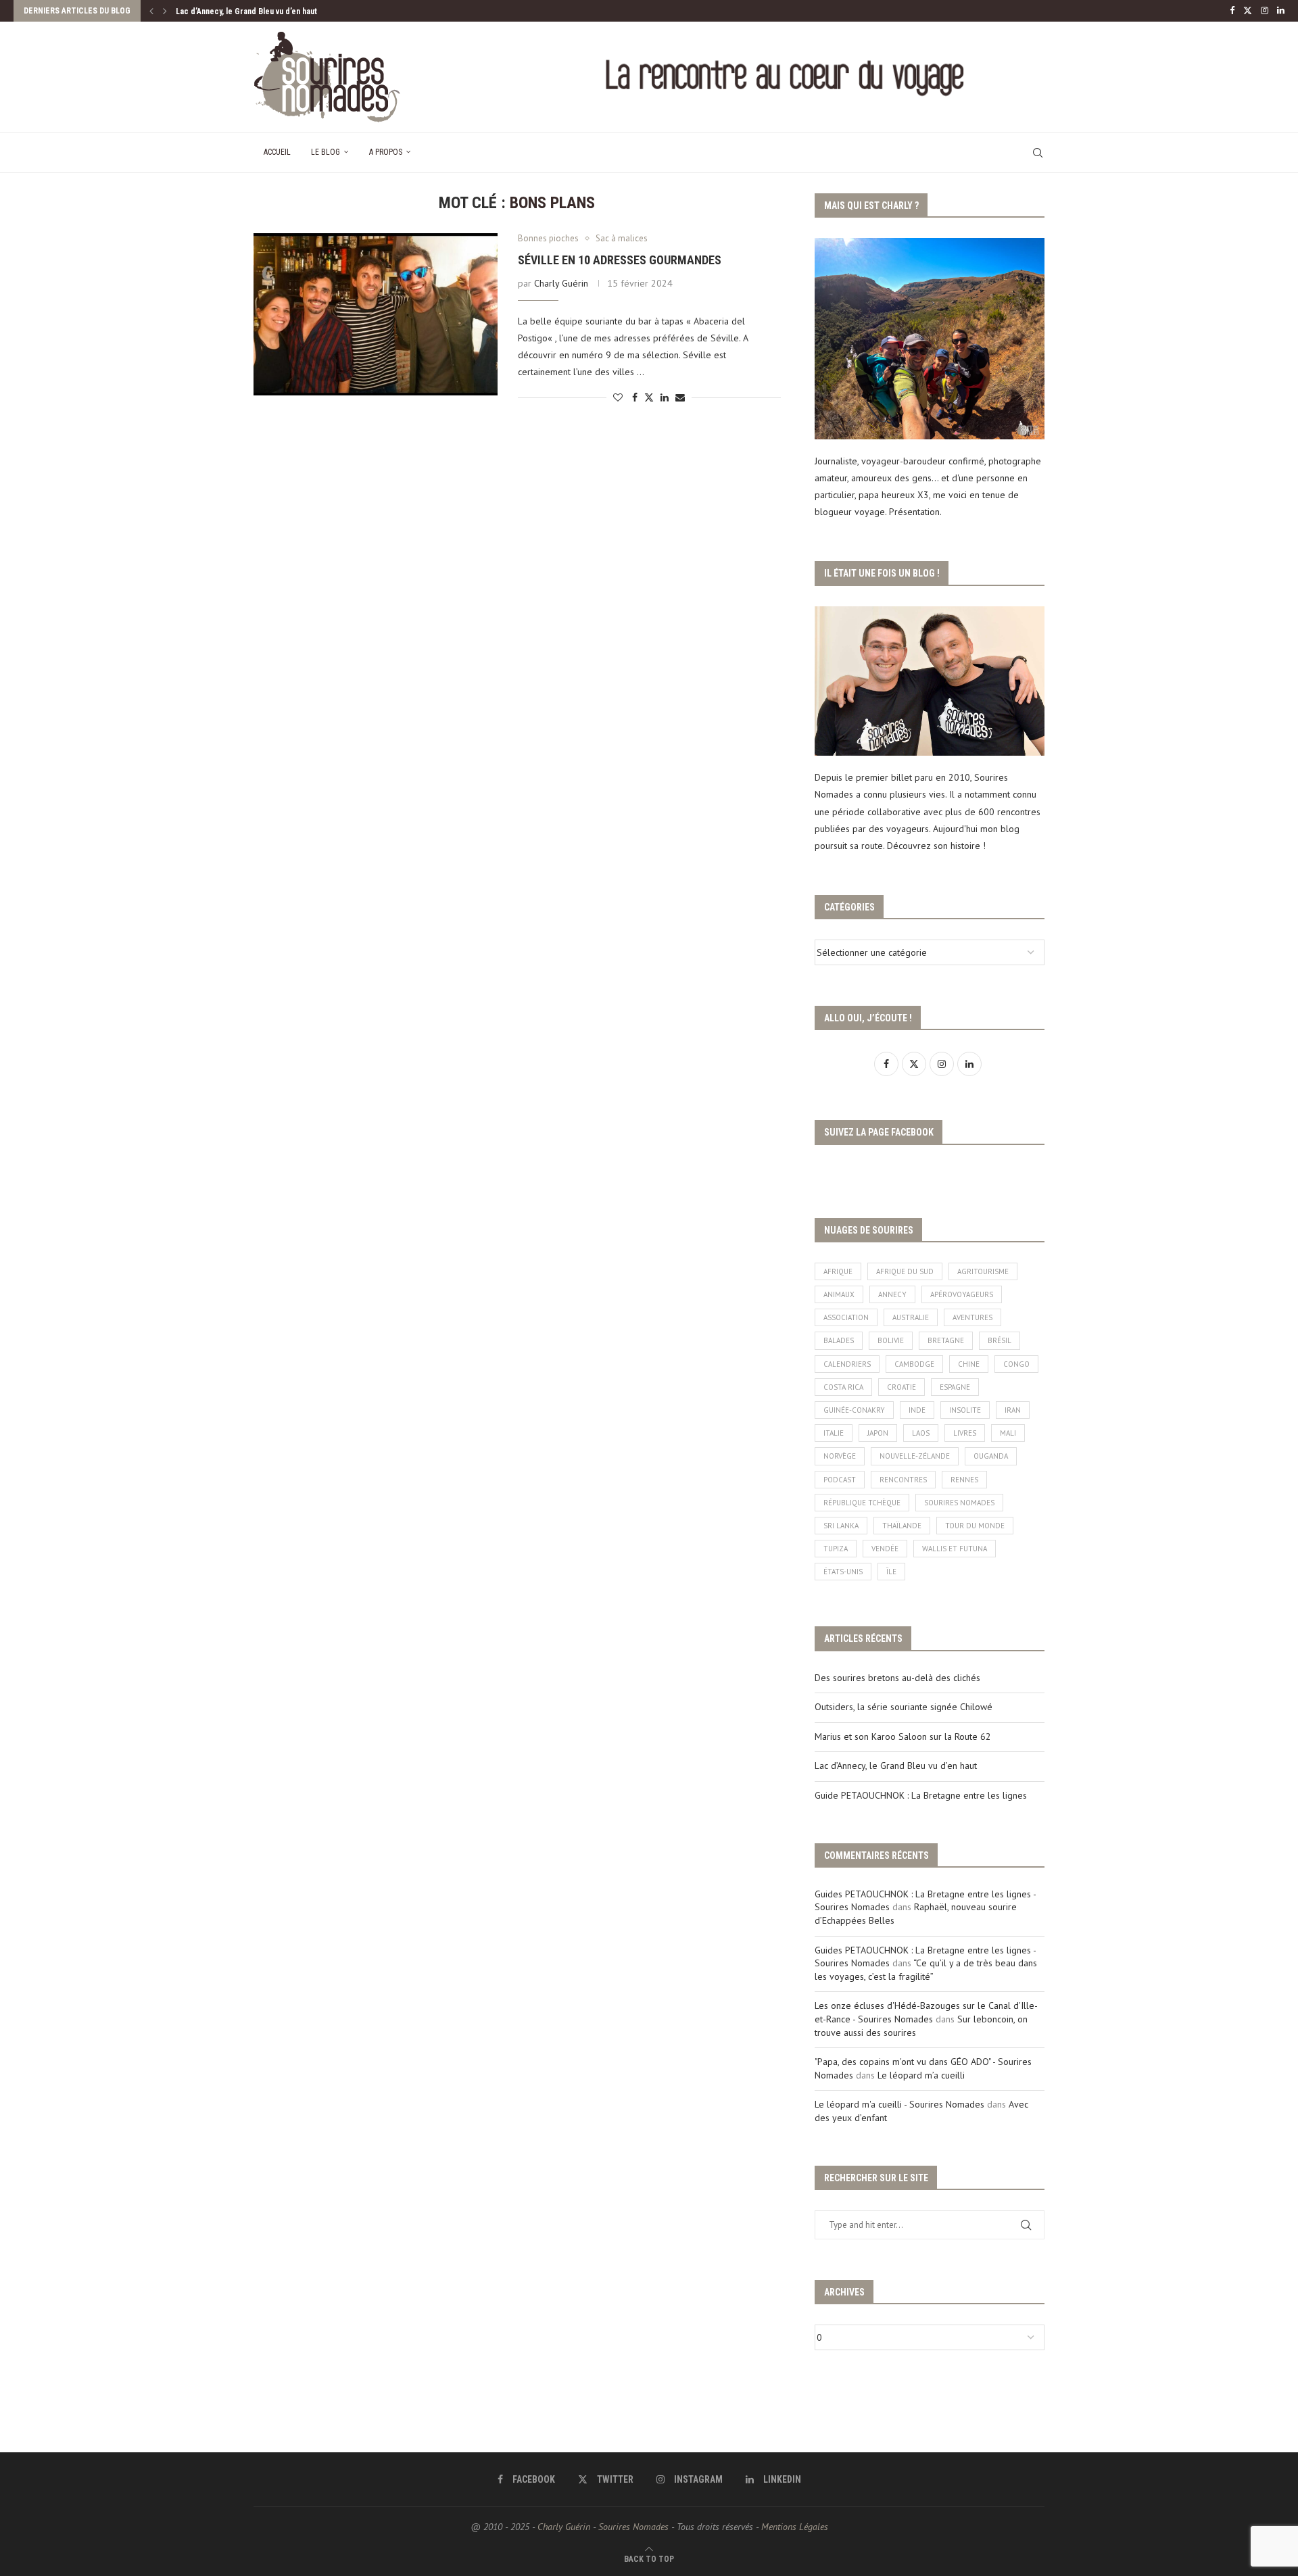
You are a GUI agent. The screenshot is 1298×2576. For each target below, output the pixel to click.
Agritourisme (983, 1271)
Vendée (885, 1549)
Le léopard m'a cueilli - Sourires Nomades (899, 2104)
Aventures (972, 1317)
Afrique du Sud (905, 1271)
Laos (921, 1433)
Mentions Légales (795, 2527)
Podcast (840, 1480)
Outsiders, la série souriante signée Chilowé (904, 1707)
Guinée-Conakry (854, 1410)
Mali (1008, 1433)
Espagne (955, 1387)
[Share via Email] (680, 397)
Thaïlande (902, 1526)
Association (846, 1317)
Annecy (892, 1294)
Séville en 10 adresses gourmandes (620, 260)
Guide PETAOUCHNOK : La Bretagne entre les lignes (921, 1795)
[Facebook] (1232, 11)
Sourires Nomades (959, 1503)
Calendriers (847, 1364)
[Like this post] (618, 397)
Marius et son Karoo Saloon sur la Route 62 (903, 1736)
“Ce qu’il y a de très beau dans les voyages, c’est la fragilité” (926, 1970)
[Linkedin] (1281, 11)
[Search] (1038, 153)
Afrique (838, 1271)
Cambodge (914, 1364)
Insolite (965, 1410)
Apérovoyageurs (962, 1294)
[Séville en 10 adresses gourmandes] (376, 314)
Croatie (902, 1387)
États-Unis (843, 1572)
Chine (969, 1364)
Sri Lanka (841, 1526)
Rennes (964, 1480)
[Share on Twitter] (649, 397)
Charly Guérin (561, 283)
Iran (1013, 1410)
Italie (834, 1433)
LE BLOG (326, 152)
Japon (878, 1433)
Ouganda (991, 1456)
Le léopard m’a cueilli (921, 2075)
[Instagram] (1265, 11)
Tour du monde (975, 1526)
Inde (917, 1410)
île (891, 1572)
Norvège (840, 1456)
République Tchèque (862, 1503)
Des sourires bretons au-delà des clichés (897, 1678)
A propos (386, 152)
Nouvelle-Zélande (915, 1456)
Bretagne (946, 1340)
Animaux (839, 1294)
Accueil (277, 152)
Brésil (1000, 1340)
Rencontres (903, 1480)
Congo (1016, 1364)
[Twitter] (1248, 11)
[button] (151, 11)
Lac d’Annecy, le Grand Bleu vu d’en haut (246, 11)
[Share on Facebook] (635, 397)
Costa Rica (843, 1387)
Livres (965, 1433)
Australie (911, 1317)
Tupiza (836, 1549)
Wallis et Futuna (955, 1549)
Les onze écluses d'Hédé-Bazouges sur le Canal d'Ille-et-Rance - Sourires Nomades (926, 2012)
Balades (839, 1340)
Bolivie (891, 1340)
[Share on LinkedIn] (665, 397)
